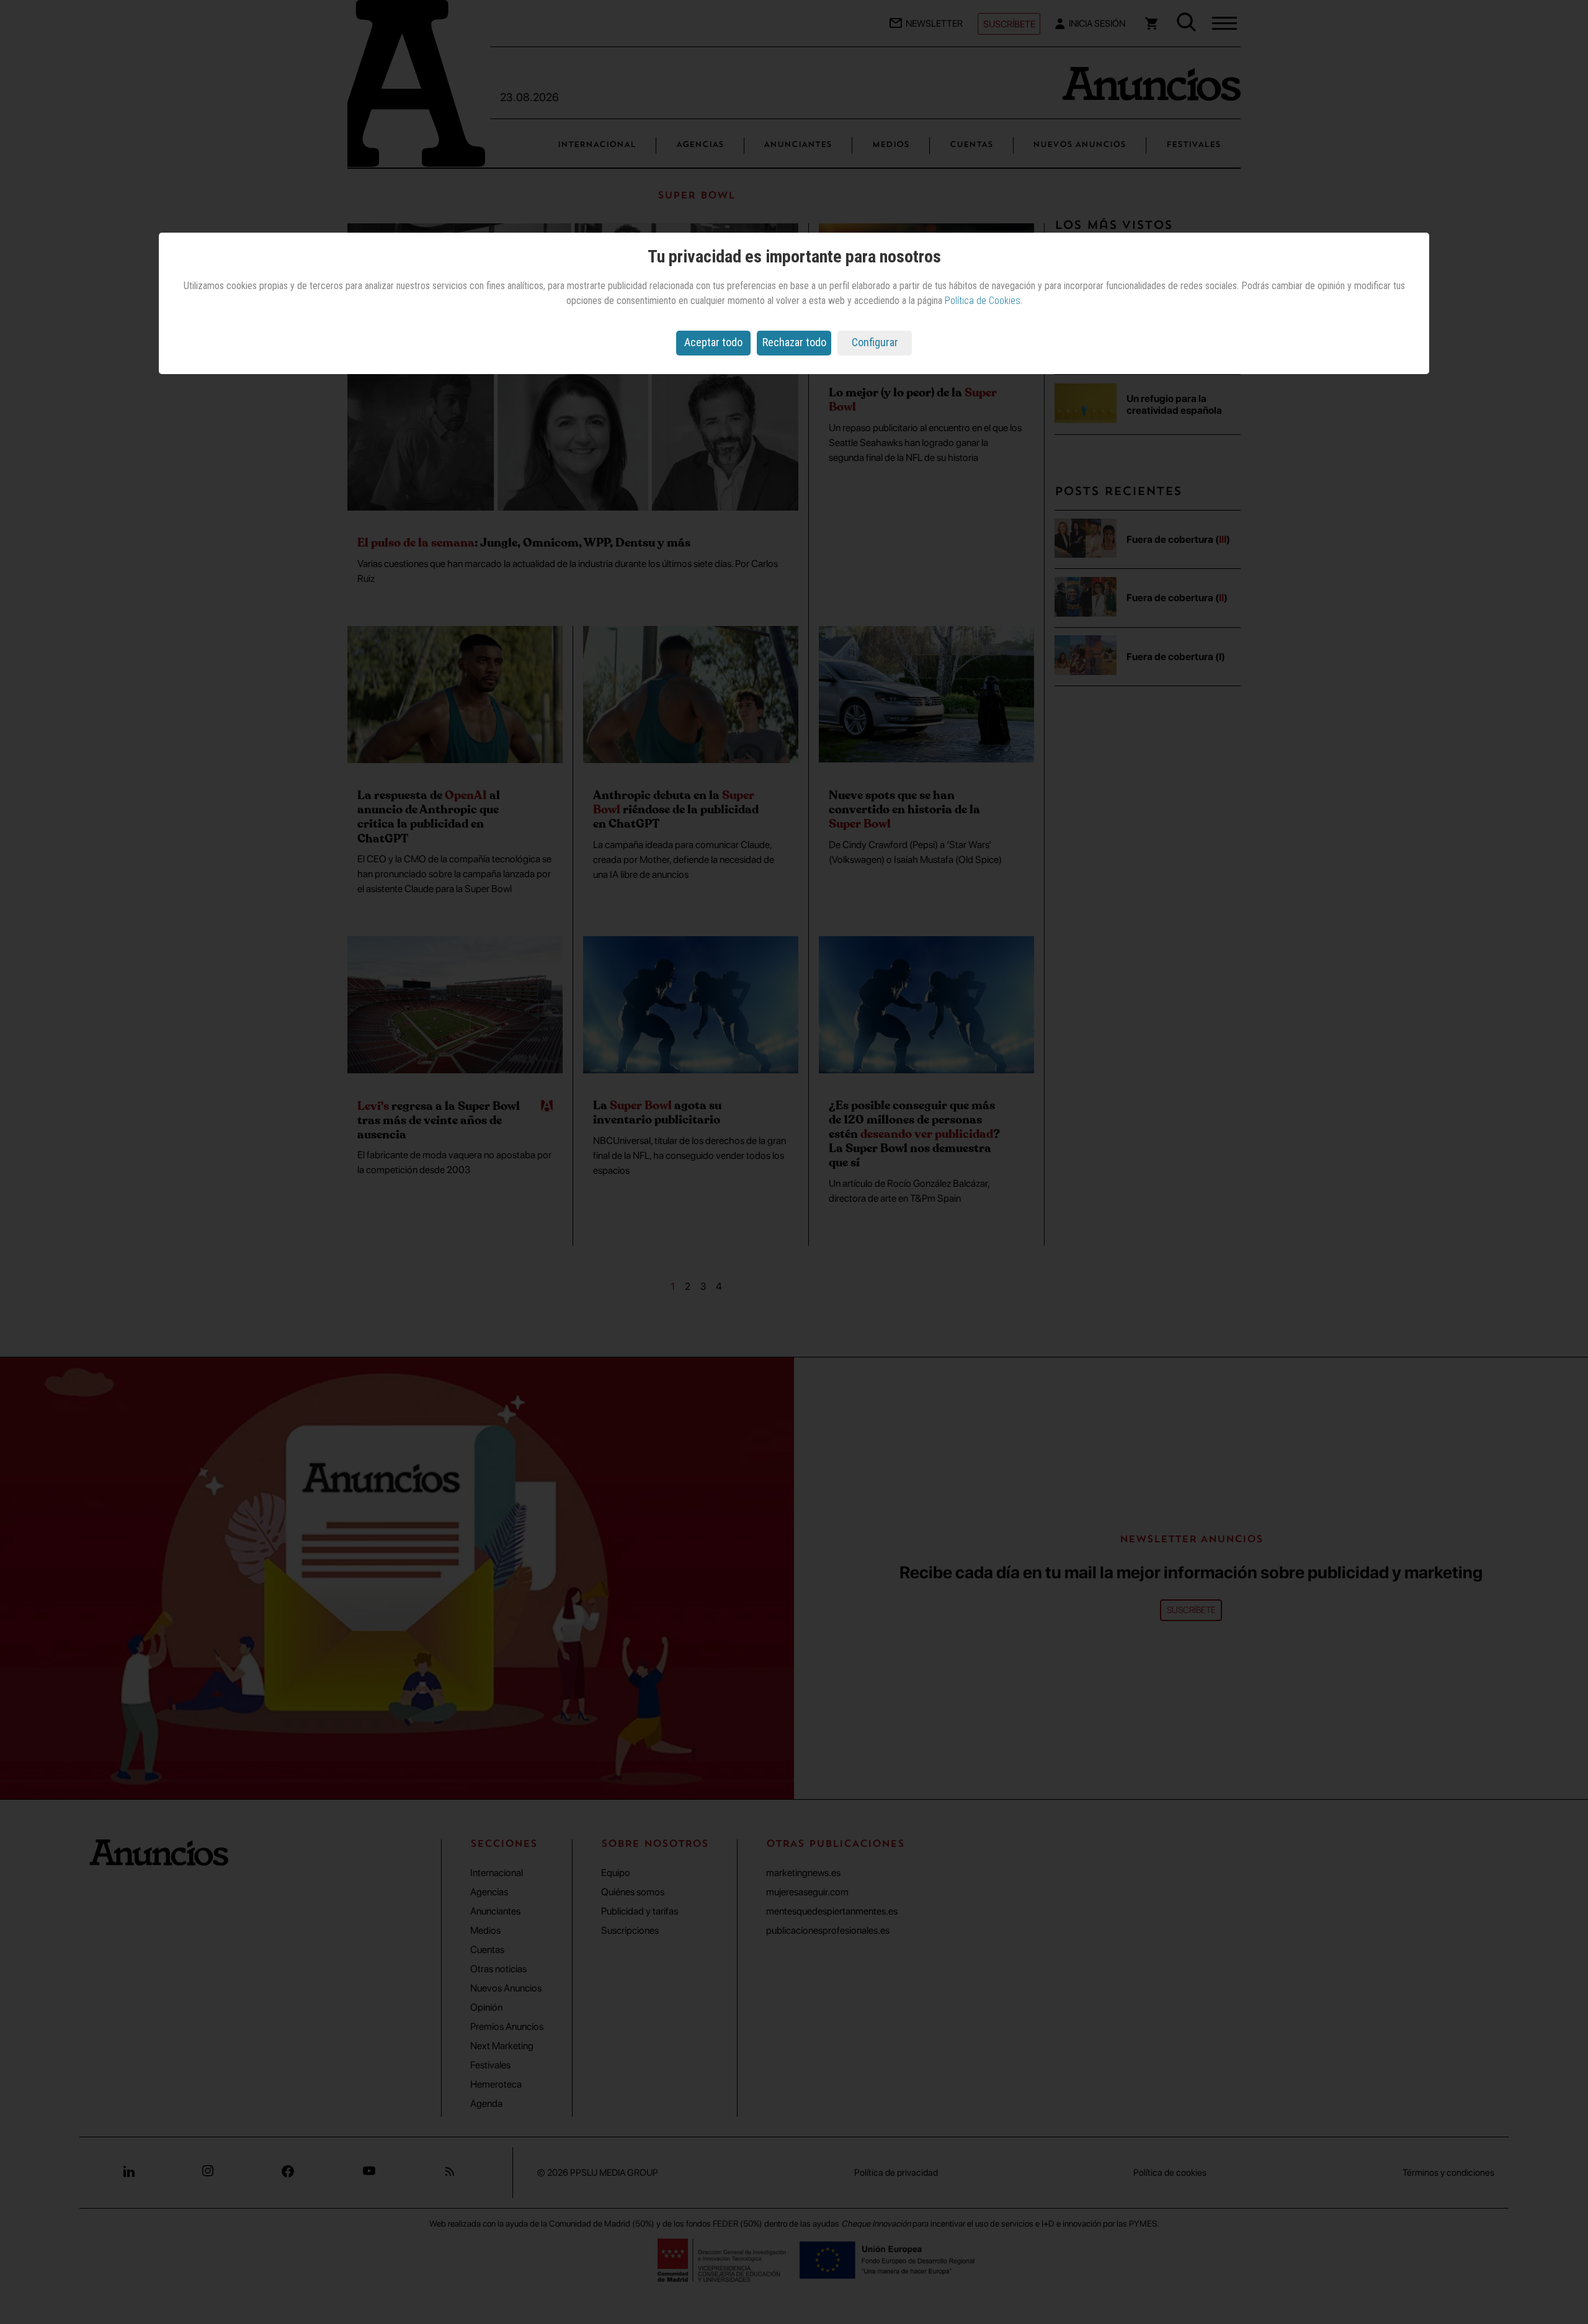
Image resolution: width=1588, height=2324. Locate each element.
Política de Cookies (983, 301)
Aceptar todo (713, 342)
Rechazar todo (794, 342)
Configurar (875, 342)
